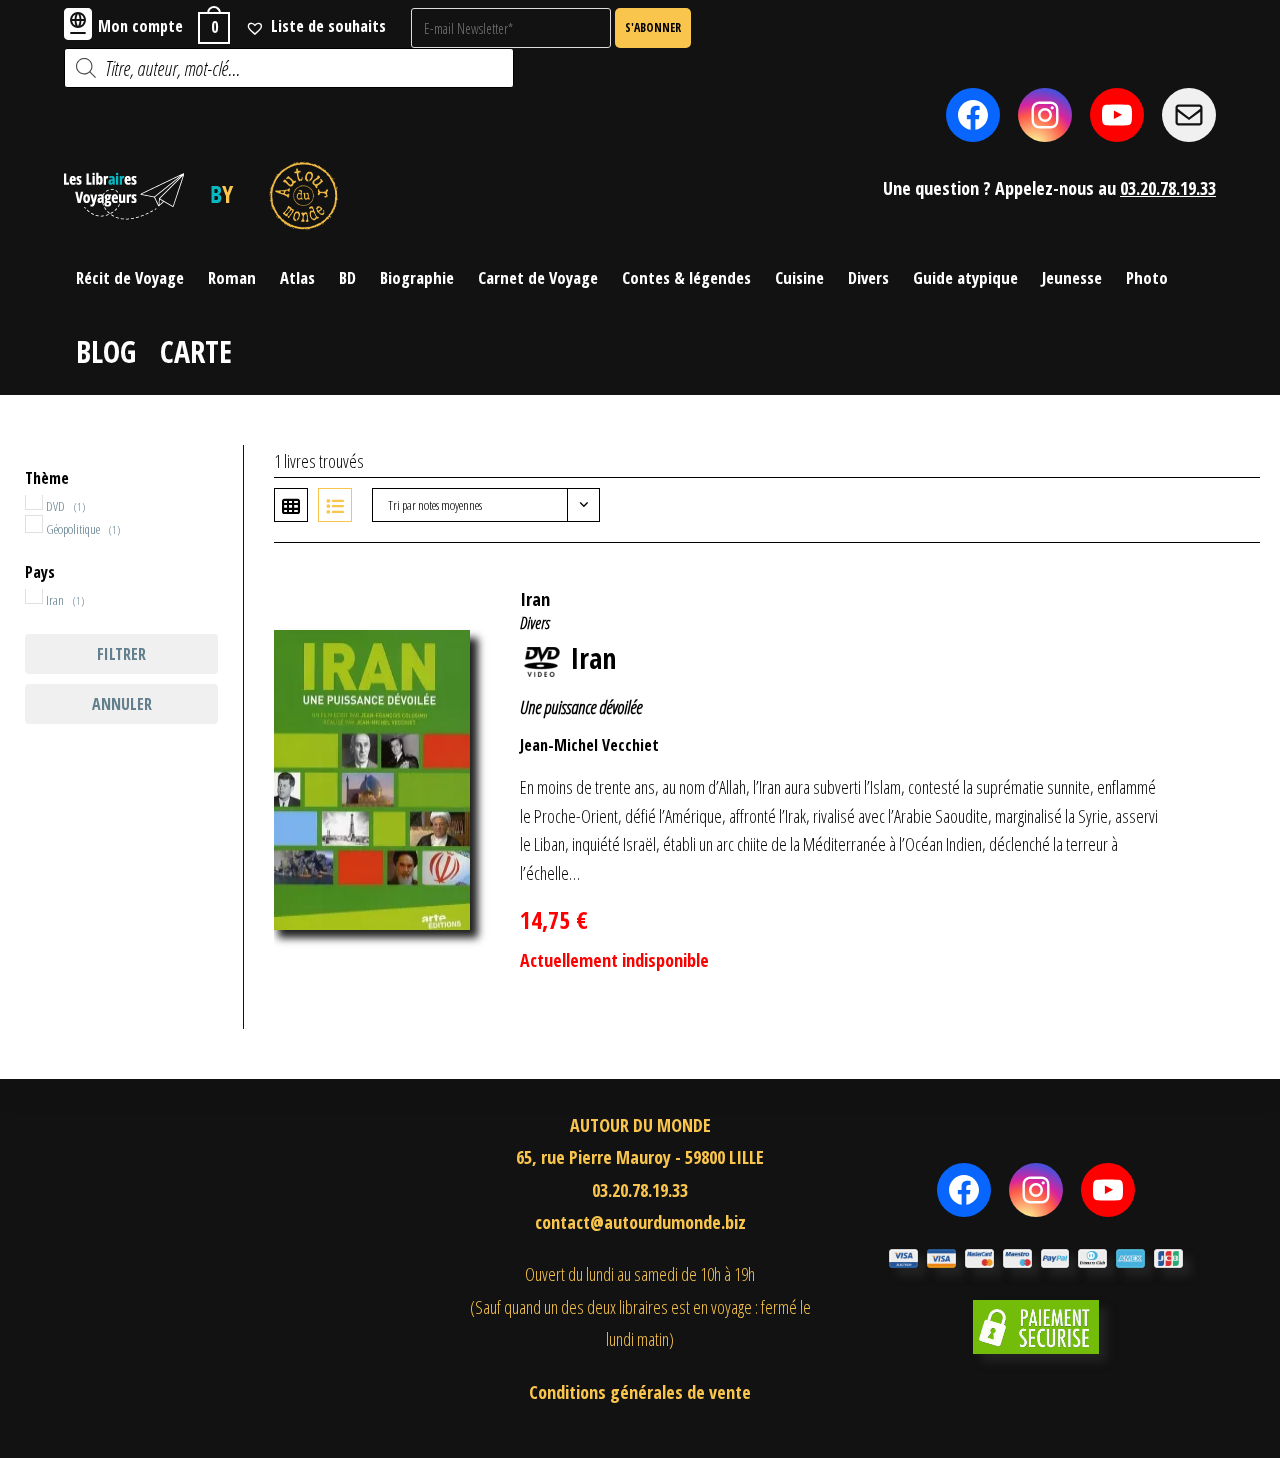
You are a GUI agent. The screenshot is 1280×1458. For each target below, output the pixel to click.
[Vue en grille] (291, 505)
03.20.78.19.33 (1168, 188)
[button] (1213, 589)
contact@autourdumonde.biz (640, 1222)
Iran (535, 599)
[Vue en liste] (335, 505)
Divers (535, 623)
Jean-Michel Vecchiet (589, 745)
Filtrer (121, 654)
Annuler (122, 704)
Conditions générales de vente (640, 1392)
